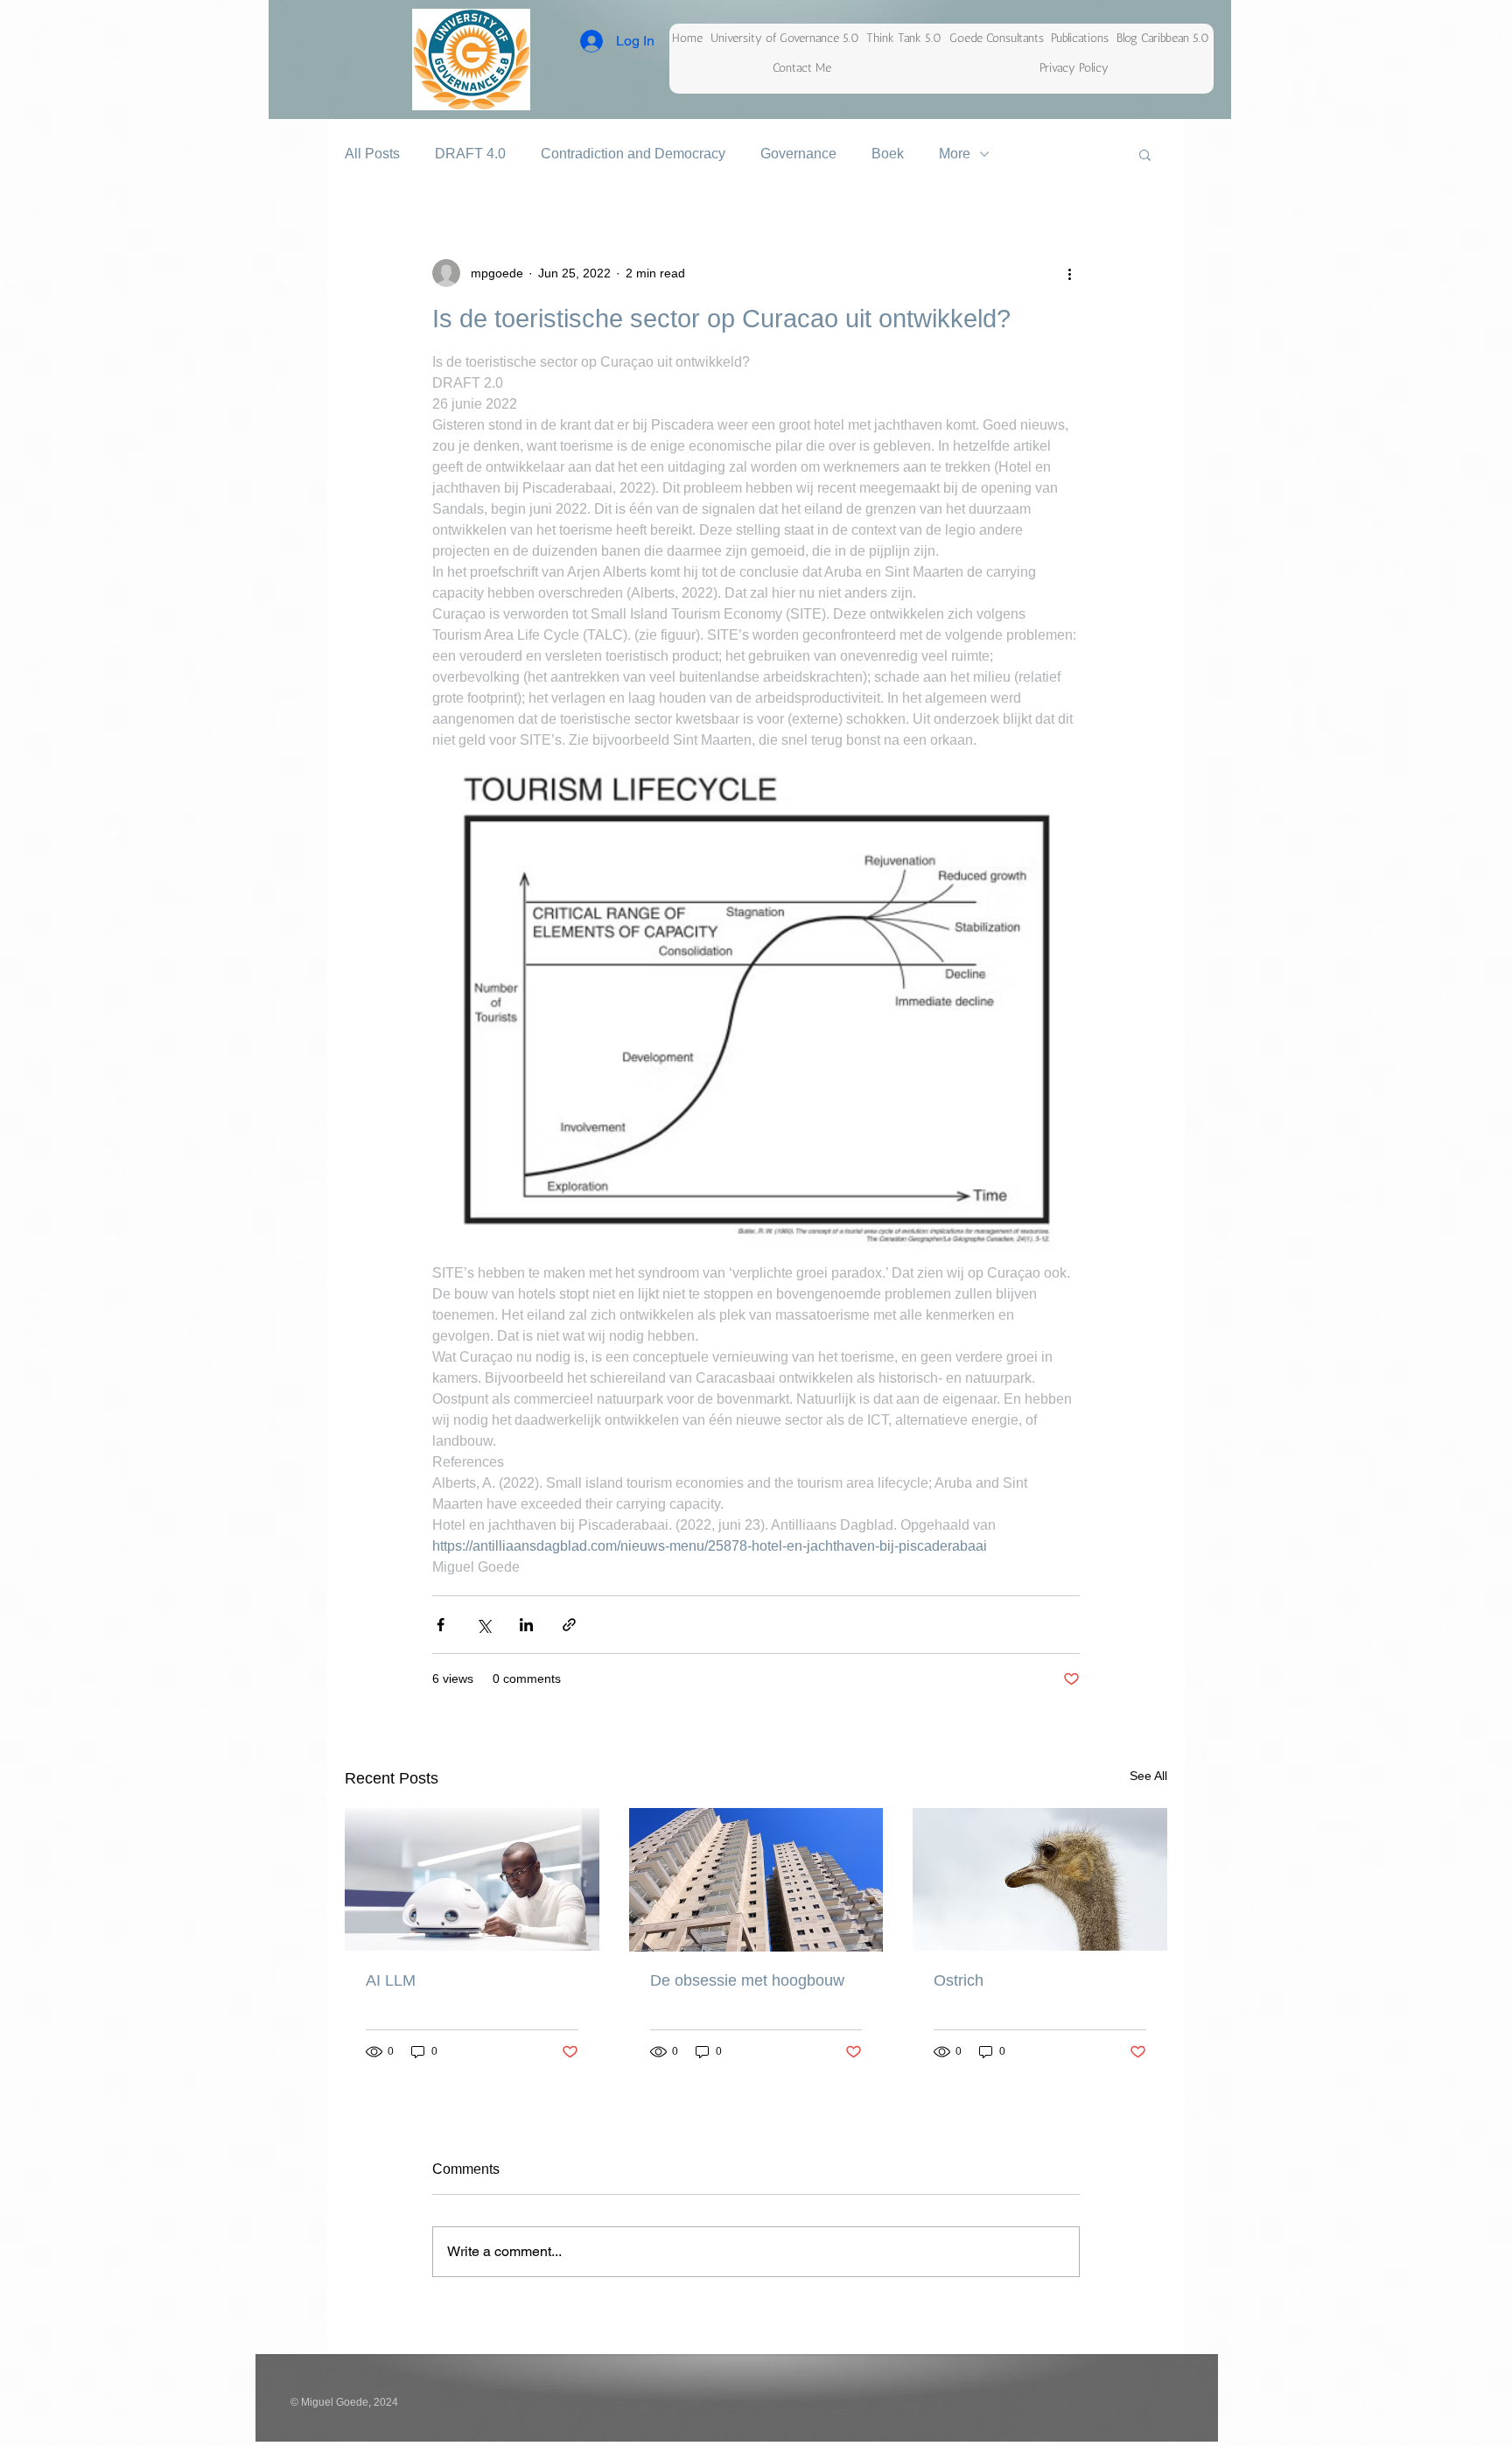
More (955, 154)
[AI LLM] (472, 1879)
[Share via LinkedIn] (526, 1625)
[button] (1145, 154)
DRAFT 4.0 (470, 154)
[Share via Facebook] (441, 1625)
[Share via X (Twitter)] (483, 1625)
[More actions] (1069, 273)
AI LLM (391, 1980)
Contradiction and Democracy (633, 154)
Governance (798, 154)
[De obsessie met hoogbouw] (756, 1880)
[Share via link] (569, 1625)
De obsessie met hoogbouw (747, 1980)
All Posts (372, 154)
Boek (888, 154)
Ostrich (959, 1980)
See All (1148, 1776)
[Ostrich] (1040, 1879)
